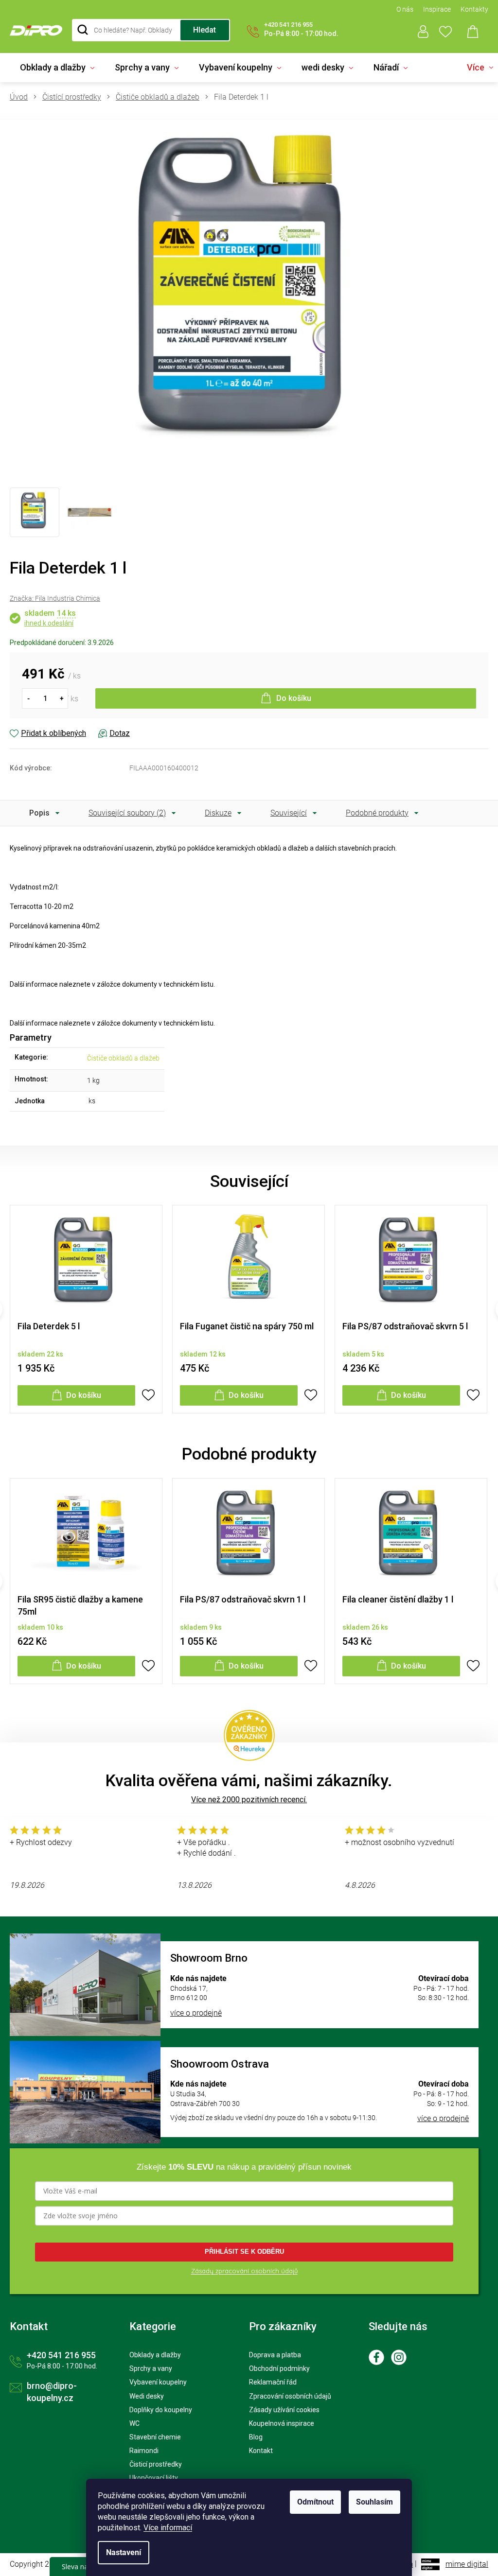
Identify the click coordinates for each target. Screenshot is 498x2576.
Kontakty (474, 9)
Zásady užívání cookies (284, 2410)
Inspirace (437, 9)
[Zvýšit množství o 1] (62, 698)
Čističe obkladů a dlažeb (123, 1058)
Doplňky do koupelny (161, 2410)
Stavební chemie (155, 2437)
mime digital (467, 2564)
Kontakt (261, 2451)
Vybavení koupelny (158, 2382)
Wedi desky (147, 2396)
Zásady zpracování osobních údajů (244, 2271)
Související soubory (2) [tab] (127, 813)
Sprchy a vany (151, 2368)
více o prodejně (196, 2013)
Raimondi (144, 2451)
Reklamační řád (273, 2382)
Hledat (205, 30)
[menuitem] (57, 68)
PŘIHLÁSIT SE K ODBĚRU (244, 2252)
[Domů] (22, 97)
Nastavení (124, 2552)
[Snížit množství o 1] (28, 698)
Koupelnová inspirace (282, 2423)
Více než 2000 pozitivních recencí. (249, 1800)
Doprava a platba (275, 2355)
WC (134, 2423)
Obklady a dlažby (155, 2355)
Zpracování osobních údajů (290, 2396)
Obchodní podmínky (279, 2368)
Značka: (55, 598)
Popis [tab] (39, 813)
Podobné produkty (377, 813)
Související (289, 813)
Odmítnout (315, 2502)
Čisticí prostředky (156, 2464)
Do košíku (294, 698)
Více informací (168, 2528)
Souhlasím (374, 2502)
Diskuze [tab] (218, 813)
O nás (405, 9)
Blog (256, 2437)
